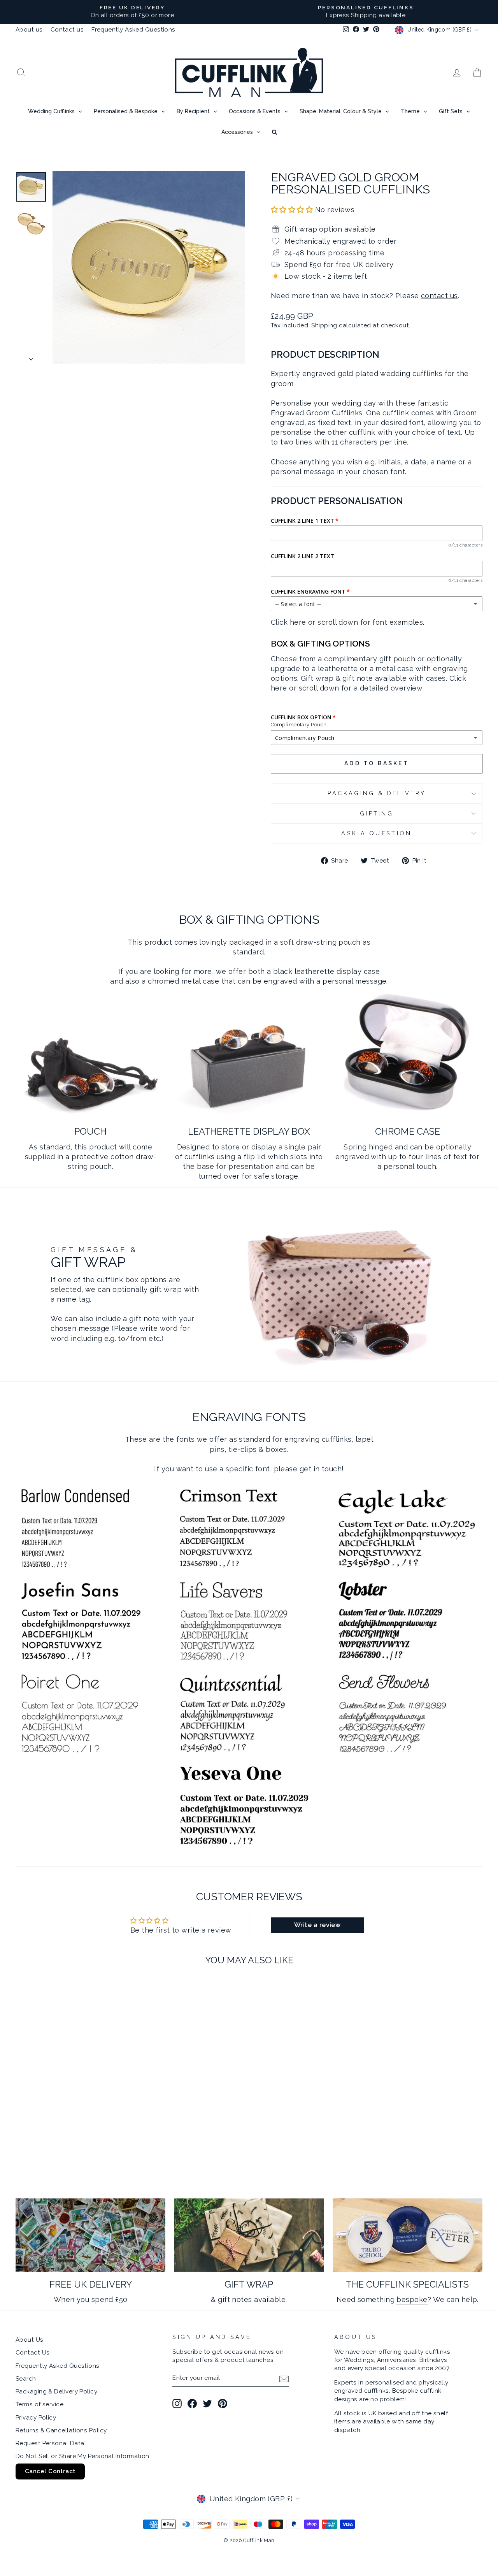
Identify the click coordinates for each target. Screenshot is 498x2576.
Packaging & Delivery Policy (56, 2391)
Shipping (324, 325)
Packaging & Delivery (377, 793)
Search (26, 2379)
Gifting (377, 813)
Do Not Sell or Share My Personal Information (82, 2456)
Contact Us (33, 2353)
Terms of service (39, 2404)
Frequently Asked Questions (133, 30)
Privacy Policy (36, 2418)
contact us (439, 296)
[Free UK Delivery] (90, 2235)
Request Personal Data (50, 2443)
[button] (293, 210)
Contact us (67, 30)
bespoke (412, 2299)
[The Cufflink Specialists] (408, 2235)
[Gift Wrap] (249, 2235)
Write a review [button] (317, 1925)
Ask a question (376, 833)
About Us (30, 2340)
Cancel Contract (50, 2471)
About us (29, 30)
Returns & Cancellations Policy (61, 2430)
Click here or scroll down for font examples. (348, 622)
